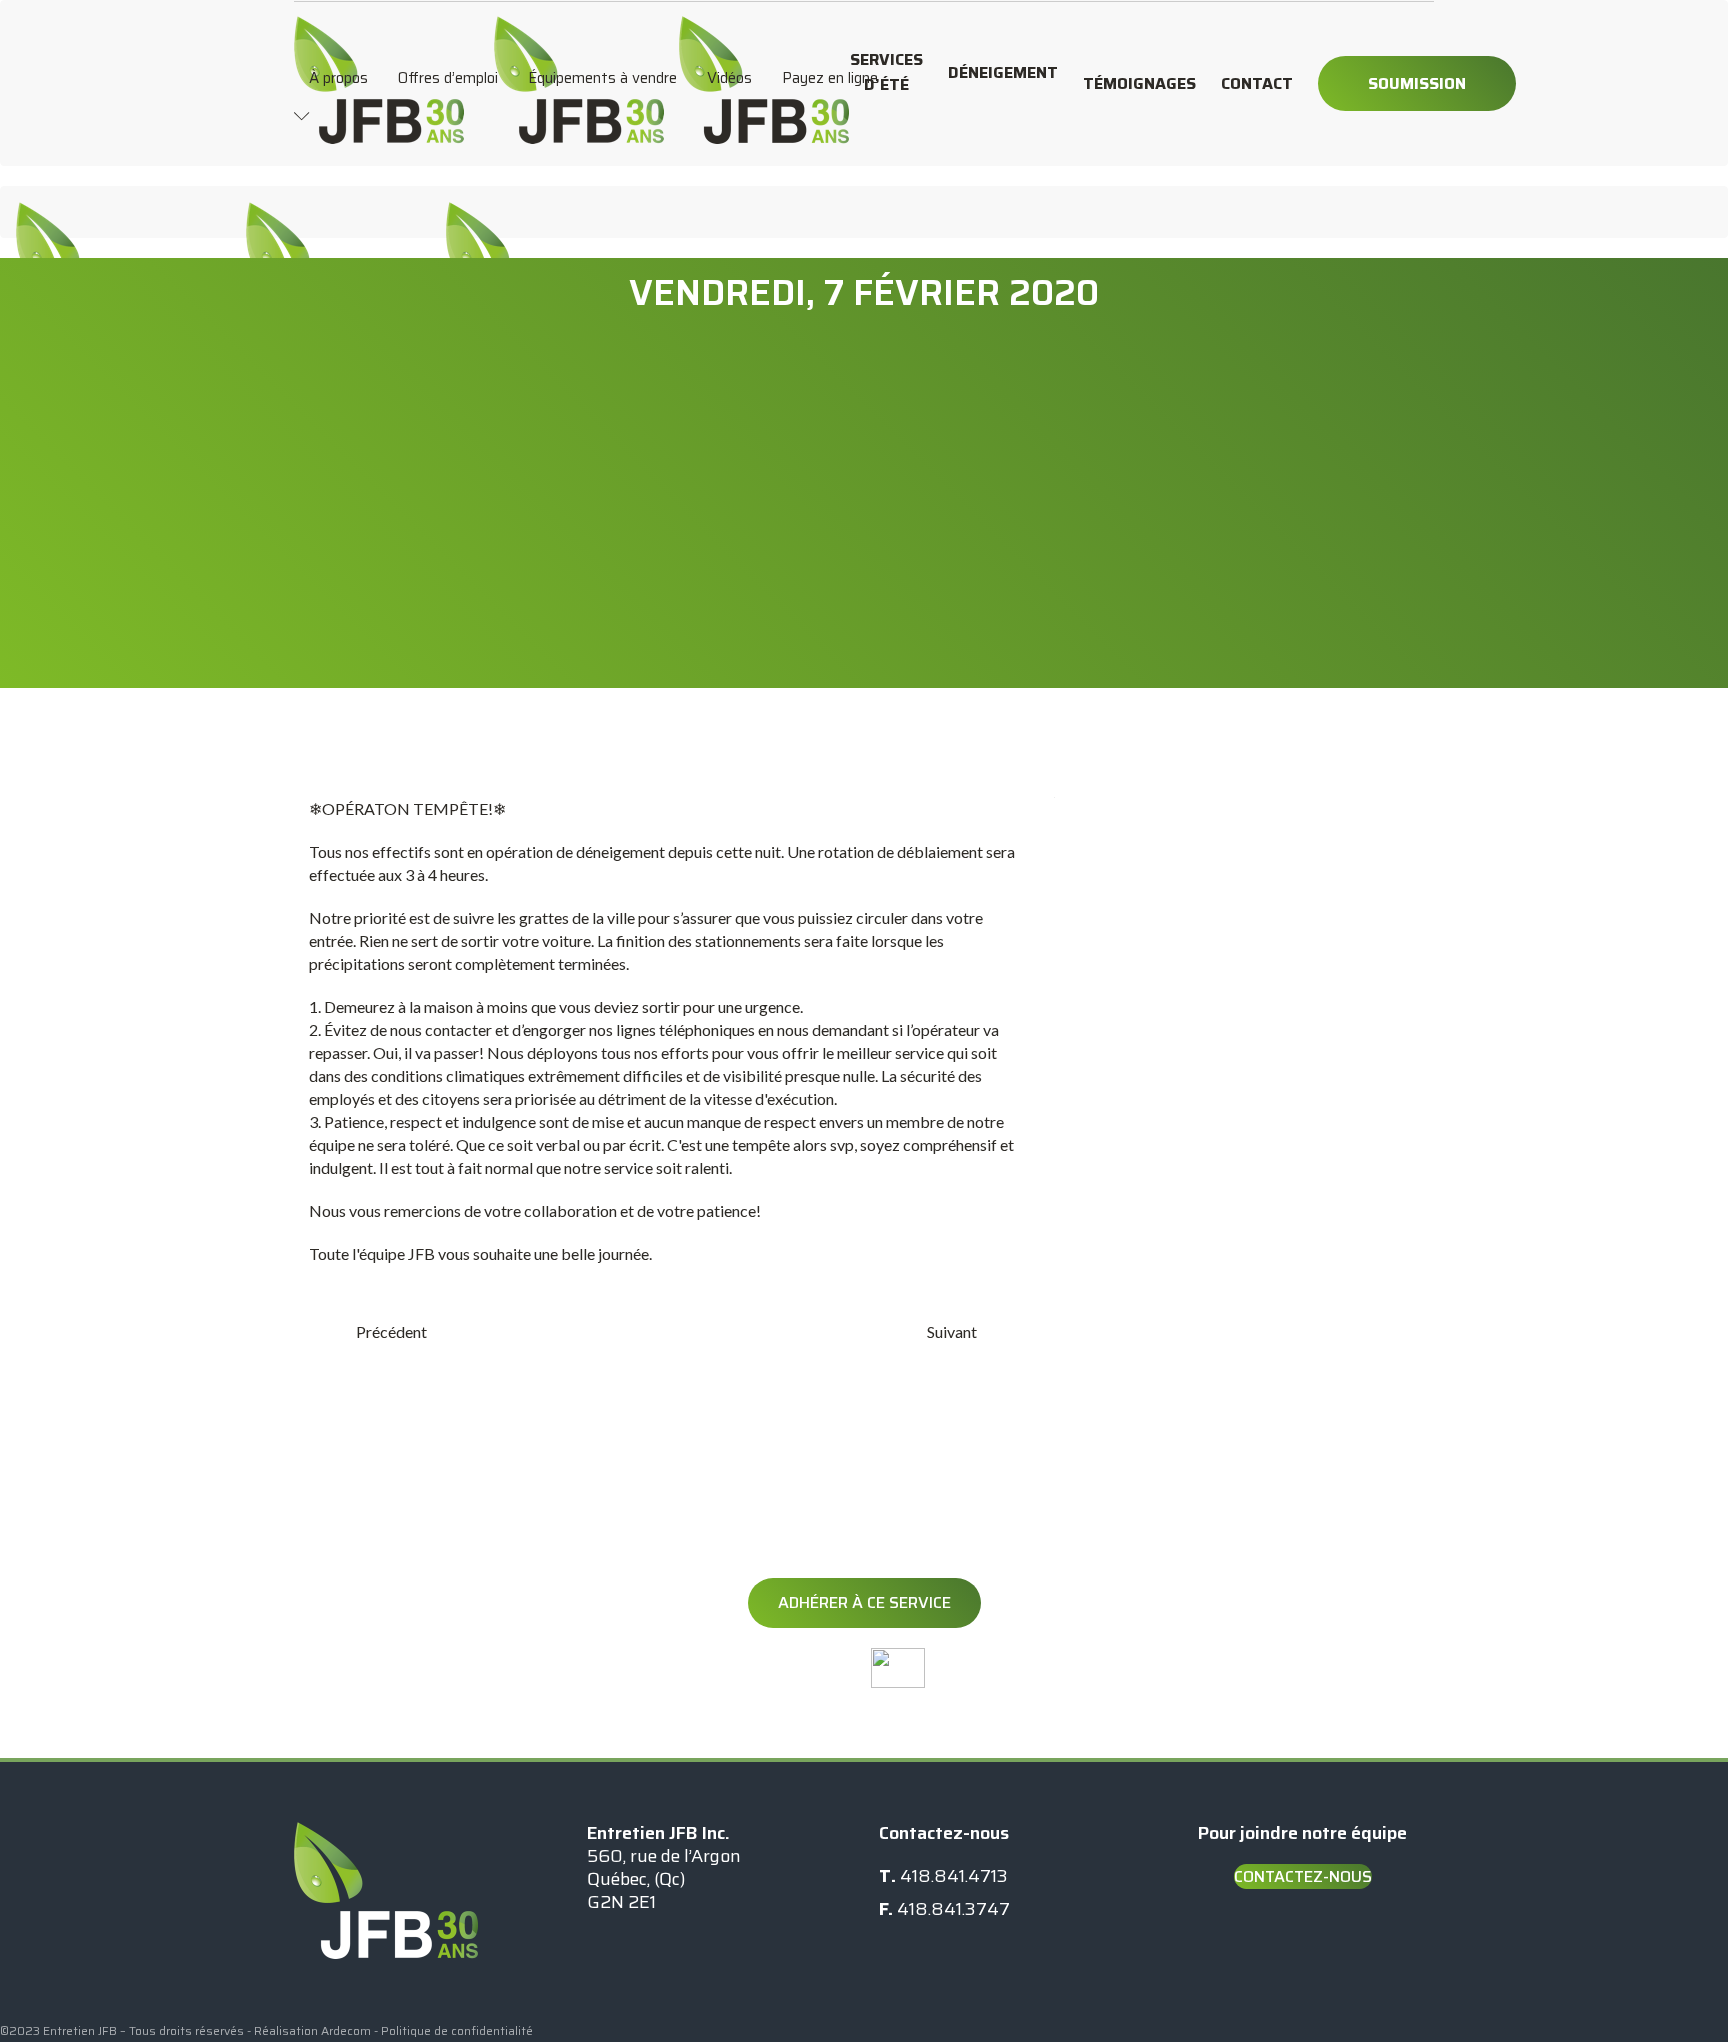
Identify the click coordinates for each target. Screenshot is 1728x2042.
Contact (1257, 83)
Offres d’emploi (448, 78)
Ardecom (346, 2030)
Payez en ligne (830, 78)
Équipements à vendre (602, 78)
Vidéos (729, 78)
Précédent (391, 1331)
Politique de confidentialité (457, 2030)
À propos (338, 78)
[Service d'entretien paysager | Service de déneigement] (379, 26)
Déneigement (1003, 72)
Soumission (1417, 83)
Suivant (952, 1331)
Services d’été (886, 72)
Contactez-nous (1303, 1876)
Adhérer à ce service (864, 1602)
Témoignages (1139, 83)
